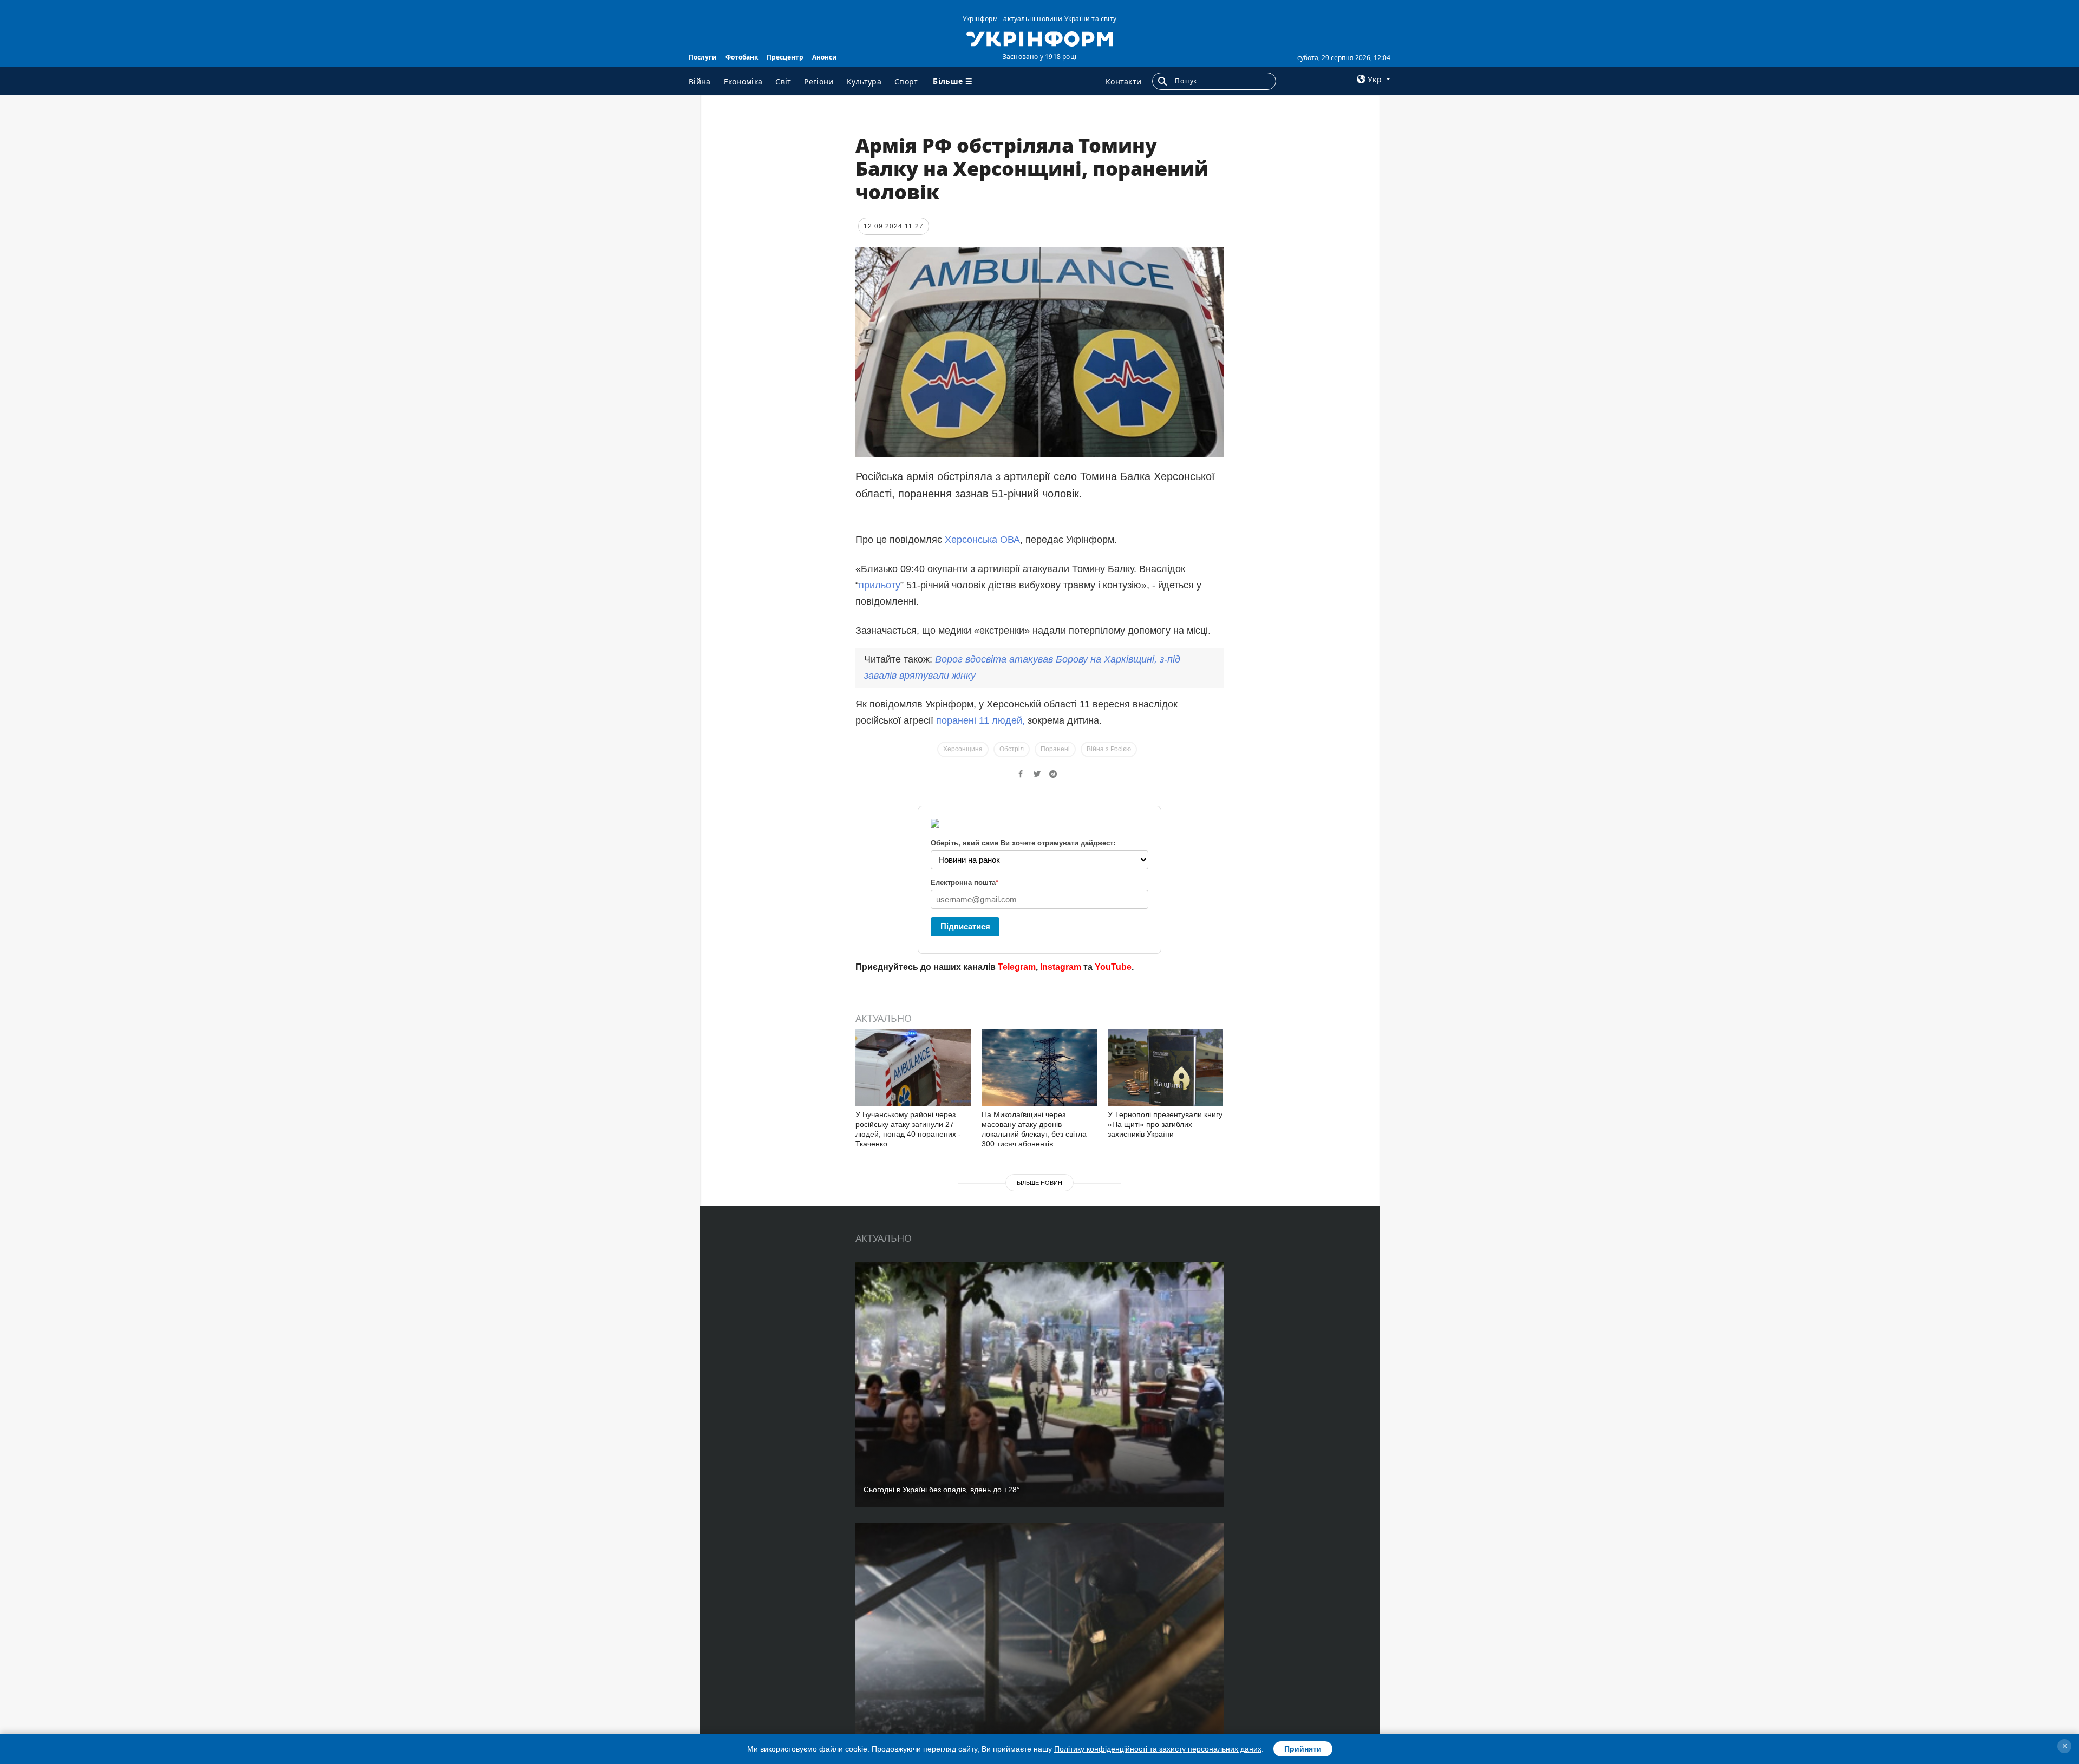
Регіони (819, 81)
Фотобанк (742, 57)
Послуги (703, 57)
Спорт (906, 81)
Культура (864, 81)
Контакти (1123, 81)
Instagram (1061, 967)
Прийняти (1303, 1749)
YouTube (1113, 967)
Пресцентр (785, 57)
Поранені (1055, 749)
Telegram (1017, 967)
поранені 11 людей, (980, 720)
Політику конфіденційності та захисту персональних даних (1158, 1749)
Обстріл (1012, 749)
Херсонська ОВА (982, 540)
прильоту (880, 585)
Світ (783, 81)
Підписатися (965, 926)
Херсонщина (963, 749)
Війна (700, 81)
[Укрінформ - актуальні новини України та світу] (1039, 38)
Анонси (825, 57)
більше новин (1039, 1183)
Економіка (743, 81)
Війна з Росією (1109, 749)
